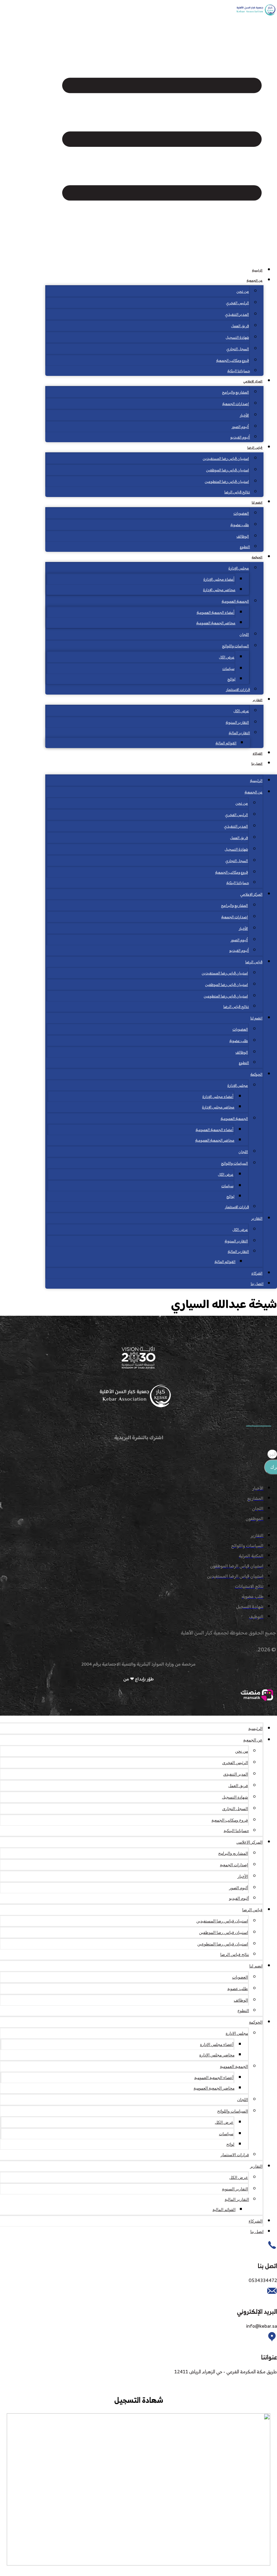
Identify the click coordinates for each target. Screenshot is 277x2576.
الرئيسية (257, 270)
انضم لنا (257, 503)
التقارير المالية (239, 733)
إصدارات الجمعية (236, 404)
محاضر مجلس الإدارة (219, 590)
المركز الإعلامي (253, 381)
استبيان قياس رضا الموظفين (228, 470)
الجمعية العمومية (235, 602)
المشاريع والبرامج (235, 393)
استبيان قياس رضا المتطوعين (227, 482)
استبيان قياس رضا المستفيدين (226, 459)
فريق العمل (240, 326)
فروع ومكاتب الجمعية (233, 361)
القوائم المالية (226, 743)
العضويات (241, 514)
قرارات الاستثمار (238, 690)
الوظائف (243, 537)
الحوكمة (257, 557)
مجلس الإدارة (239, 569)
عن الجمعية (255, 281)
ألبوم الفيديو (240, 438)
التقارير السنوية (237, 723)
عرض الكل (227, 658)
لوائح (231, 680)
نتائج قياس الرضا (237, 492)
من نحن (243, 292)
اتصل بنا (257, 764)
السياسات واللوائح (235, 646)
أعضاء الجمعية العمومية (216, 613)
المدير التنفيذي (237, 315)
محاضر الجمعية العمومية (216, 623)
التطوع (245, 547)
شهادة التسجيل (237, 338)
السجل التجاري (238, 349)
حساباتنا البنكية (239, 371)
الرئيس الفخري (237, 303)
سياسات (228, 669)
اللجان (244, 635)
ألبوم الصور (240, 427)
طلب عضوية (240, 525)
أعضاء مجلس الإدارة (219, 580)
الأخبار (244, 416)
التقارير (258, 700)
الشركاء (258, 754)
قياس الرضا (255, 448)
